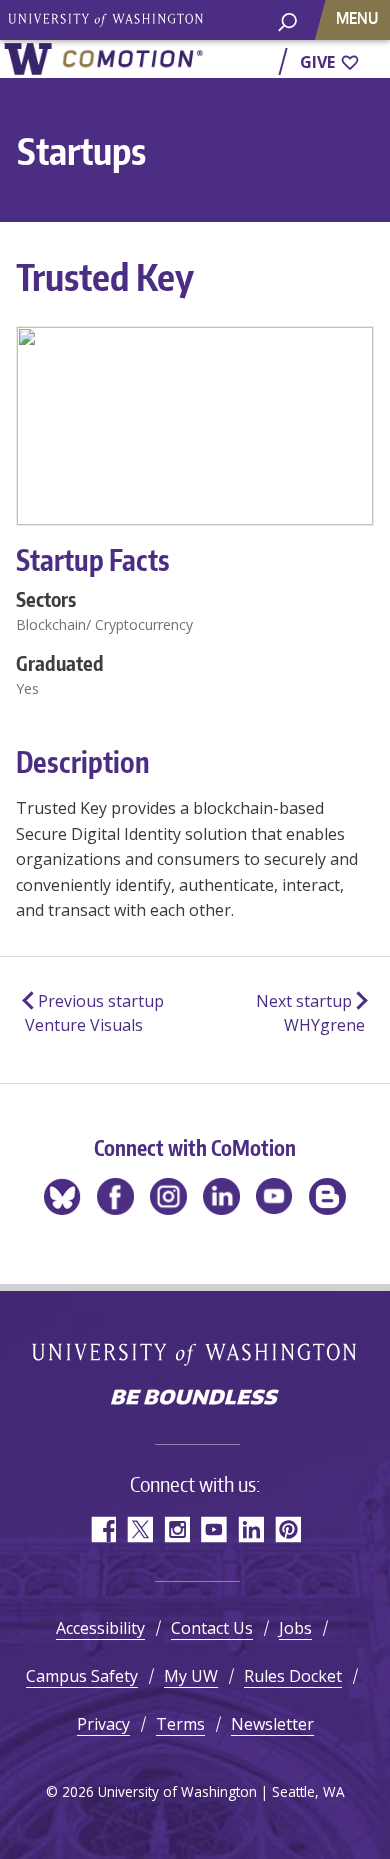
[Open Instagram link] (168, 1196)
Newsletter (272, 1724)
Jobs (295, 1628)
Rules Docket (293, 1676)
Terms (180, 1724)
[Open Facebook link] (115, 1196)
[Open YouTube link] (274, 1196)
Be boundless (195, 1399)
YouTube (213, 1529)
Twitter (139, 1529)
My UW (191, 1676)
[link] (102, 59)
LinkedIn (250, 1529)
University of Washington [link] (105, 20)
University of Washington (195, 1354)
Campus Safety (82, 1676)
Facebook (102, 1529)
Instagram (176, 1529)
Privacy (103, 1724)
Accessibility (100, 1628)
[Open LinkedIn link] (221, 1196)
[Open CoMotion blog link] (327, 1196)
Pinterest (287, 1529)
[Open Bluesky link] (62, 1196)
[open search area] (287, 29)
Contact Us (212, 1628)
